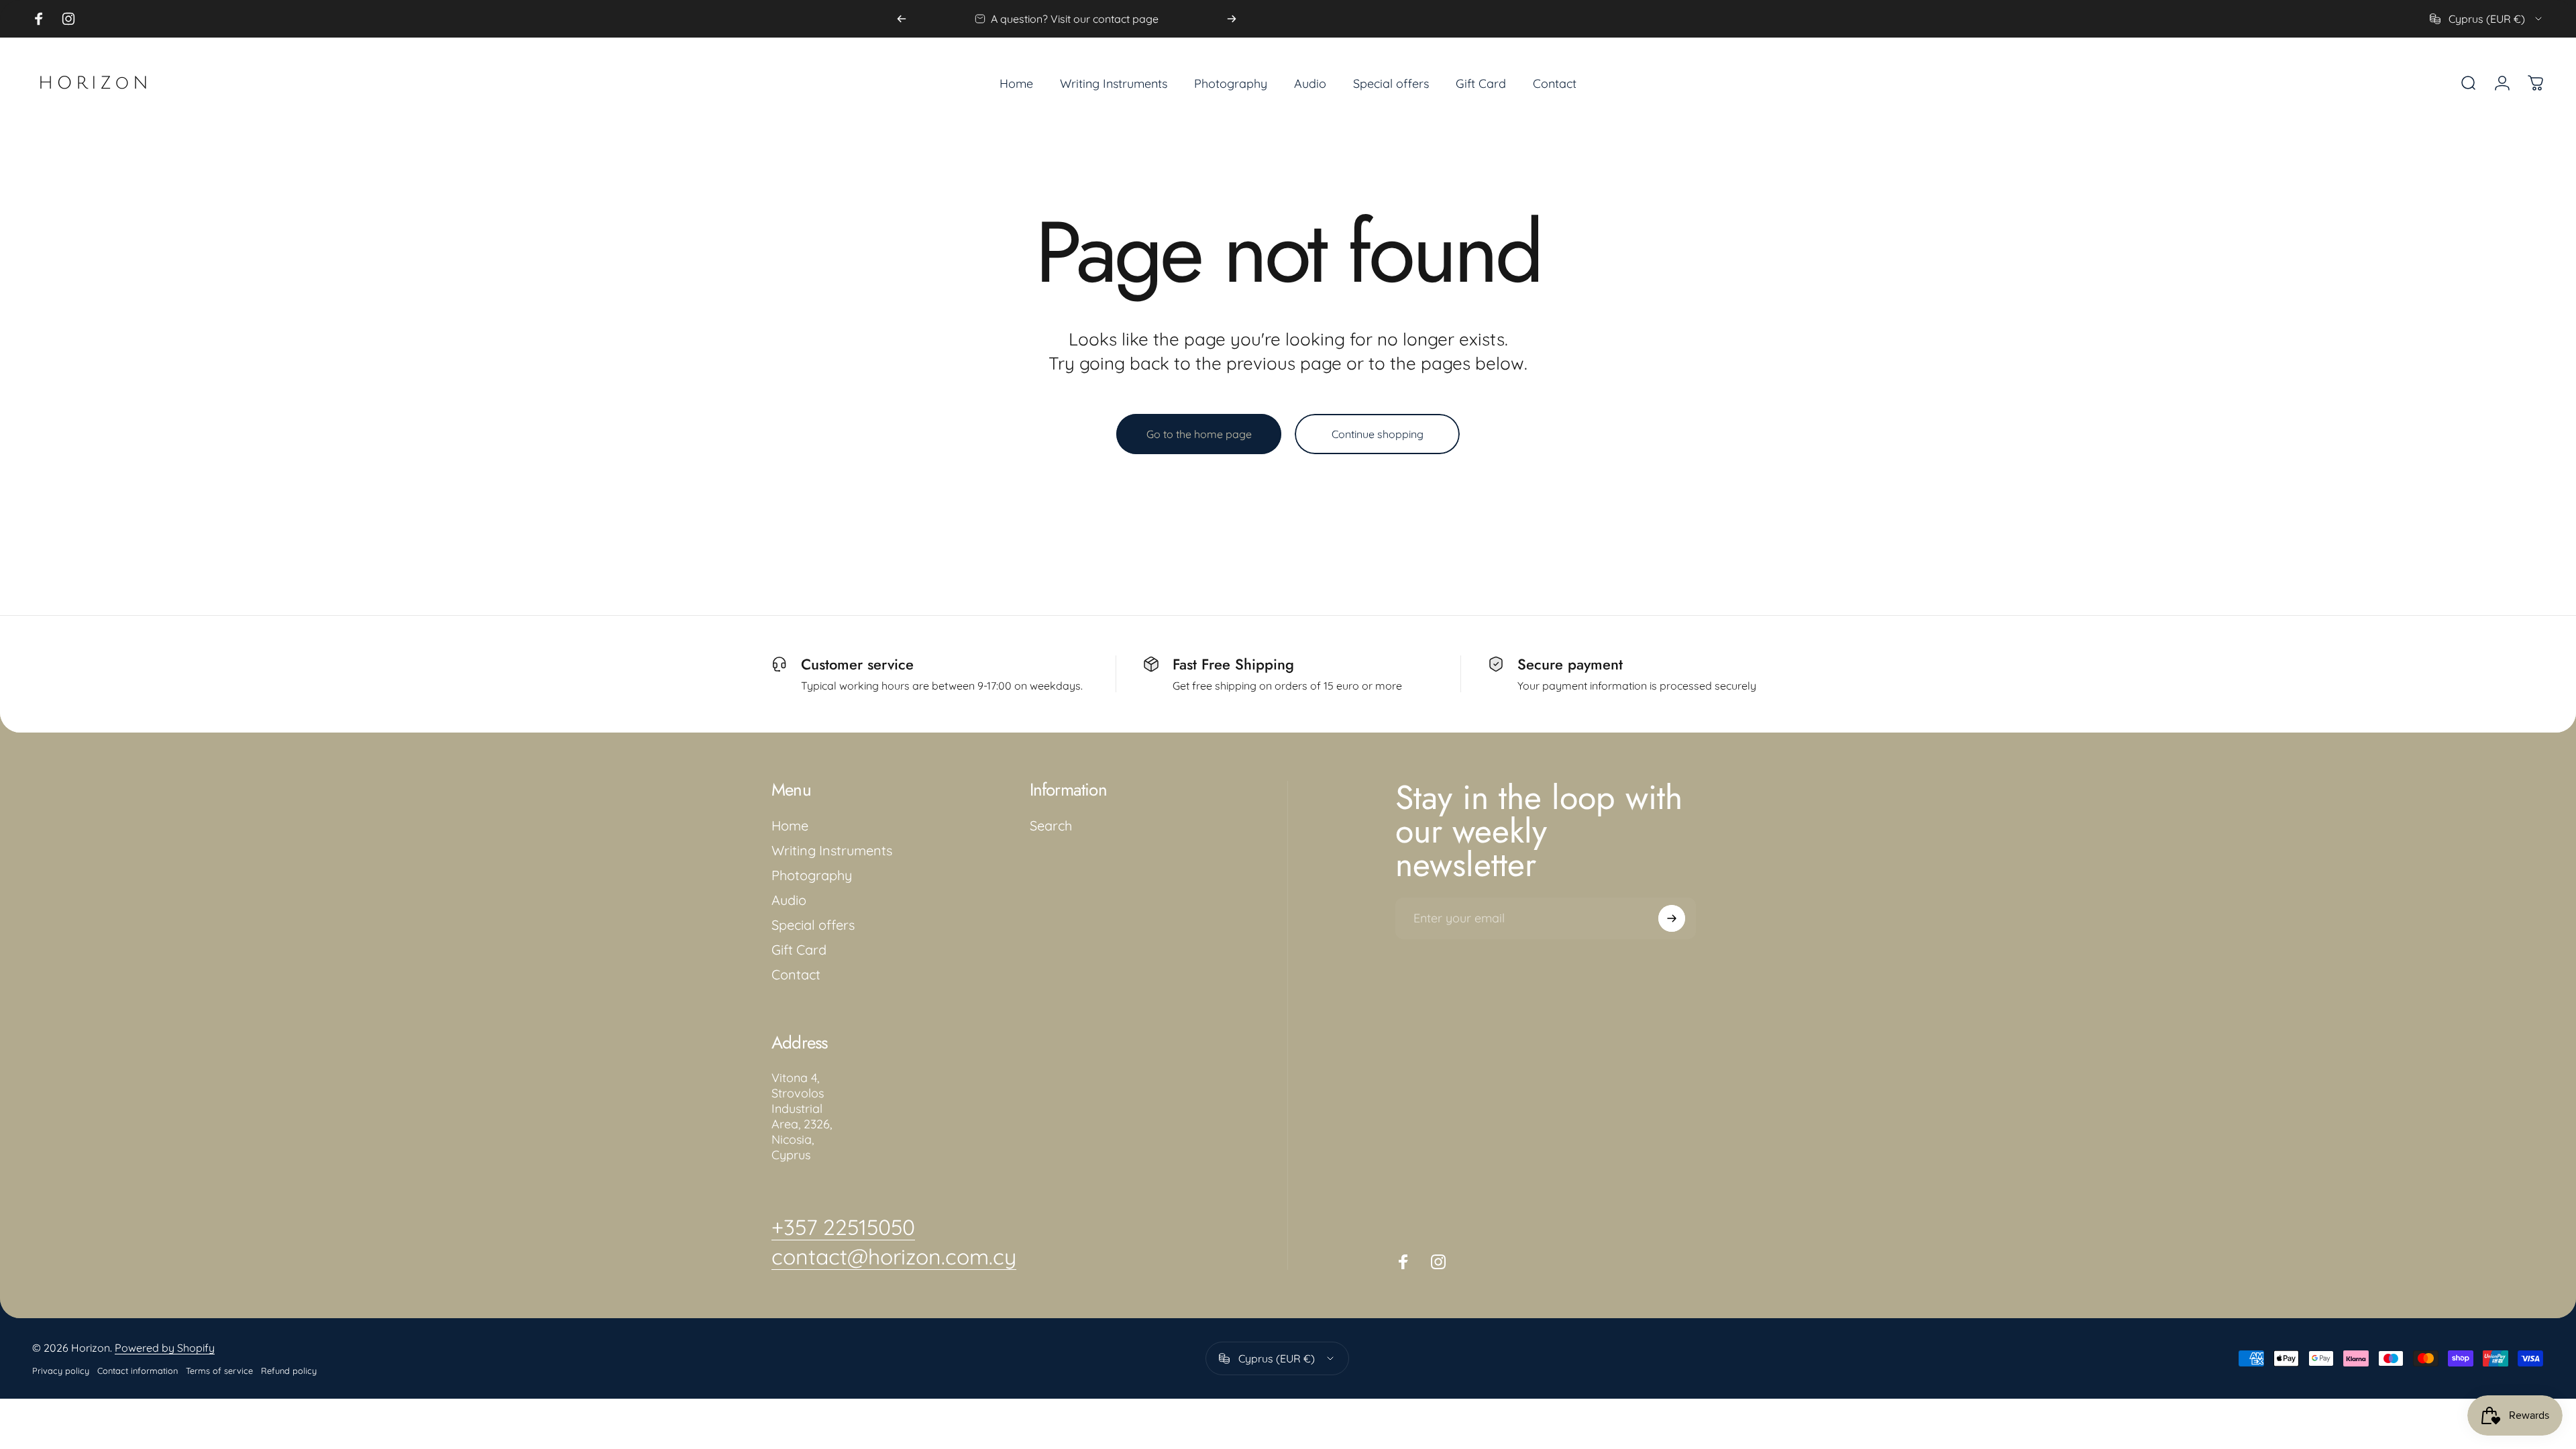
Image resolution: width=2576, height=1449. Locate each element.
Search (1051, 825)
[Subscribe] (1672, 918)
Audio (789, 900)
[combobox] (2487, 19)
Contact (796, 974)
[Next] (1232, 19)
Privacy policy (61, 1371)
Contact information (138, 1371)
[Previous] (902, 19)
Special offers (813, 925)
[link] (843, 1227)
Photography (812, 875)
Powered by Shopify (165, 1348)
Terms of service (219, 1371)
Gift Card (799, 950)
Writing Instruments (832, 850)
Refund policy (289, 1371)
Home (790, 825)
